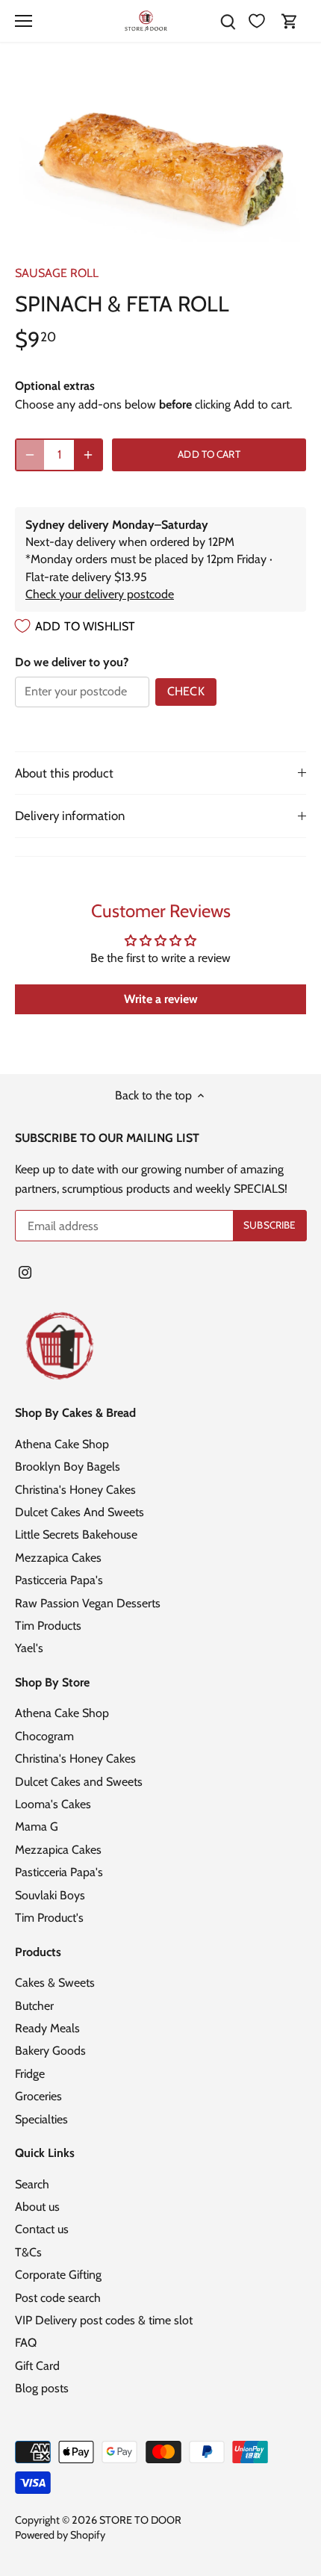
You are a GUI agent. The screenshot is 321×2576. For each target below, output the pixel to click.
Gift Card (37, 2366)
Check (186, 691)
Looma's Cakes (53, 1804)
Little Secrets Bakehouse (76, 1534)
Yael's (29, 1648)
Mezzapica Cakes (58, 1558)
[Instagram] (25, 1272)
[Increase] (88, 455)
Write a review (161, 999)
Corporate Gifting (58, 2275)
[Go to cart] (290, 21)
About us (37, 2207)
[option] (160, 159)
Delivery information (70, 816)
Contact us (42, 2229)
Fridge (30, 2074)
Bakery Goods (50, 2051)
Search (32, 2184)
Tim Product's (49, 1918)
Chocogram (44, 1736)
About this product (64, 773)
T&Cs (28, 2252)
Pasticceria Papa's (59, 1580)
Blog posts (42, 2388)
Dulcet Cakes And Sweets (80, 1512)
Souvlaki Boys (50, 1895)
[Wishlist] (257, 21)
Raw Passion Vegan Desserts (88, 1603)
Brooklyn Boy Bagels (68, 1467)
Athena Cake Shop (62, 1444)
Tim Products (48, 1626)
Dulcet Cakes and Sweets (79, 1782)
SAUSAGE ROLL (57, 273)
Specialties (41, 2119)
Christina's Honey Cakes (75, 1490)
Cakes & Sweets (55, 1983)
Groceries (38, 2096)
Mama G (37, 1827)
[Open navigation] (24, 21)
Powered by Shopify (60, 2535)
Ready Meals (47, 2028)
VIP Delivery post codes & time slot (104, 2320)
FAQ (26, 2343)
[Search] (228, 21)
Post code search (58, 2298)
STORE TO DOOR (140, 2520)
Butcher (34, 2006)
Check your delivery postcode (100, 594)
